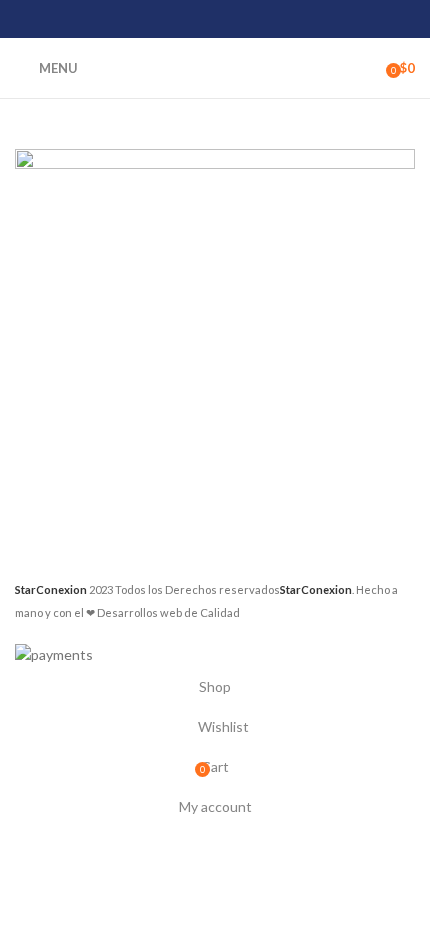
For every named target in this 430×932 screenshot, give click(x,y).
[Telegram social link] (265, 19)
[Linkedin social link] (240, 19)
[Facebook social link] (164, 19)
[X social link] (189, 19)
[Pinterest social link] (214, 19)
